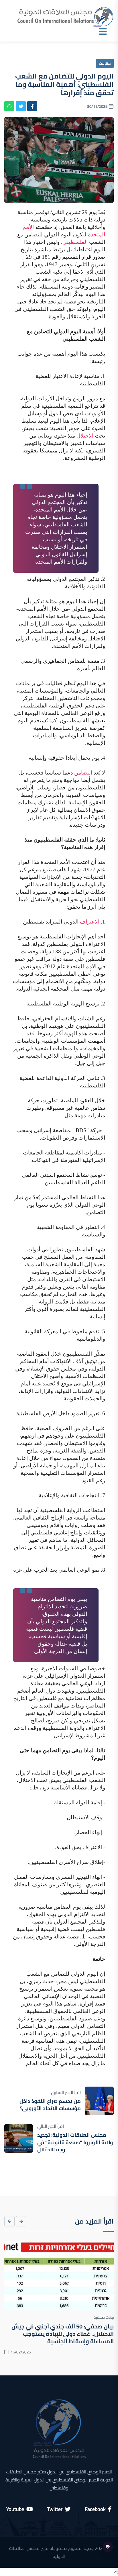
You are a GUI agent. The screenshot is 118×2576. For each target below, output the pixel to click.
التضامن (83, 773)
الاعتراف (90, 922)
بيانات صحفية (104, 2317)
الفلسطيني (75, 242)
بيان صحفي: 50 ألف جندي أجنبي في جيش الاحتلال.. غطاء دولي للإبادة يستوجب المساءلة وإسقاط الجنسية (63, 2334)
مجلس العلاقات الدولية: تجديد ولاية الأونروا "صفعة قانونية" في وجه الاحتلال (75, 2142)
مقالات (105, 63)
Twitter (55, 2509)
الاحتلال (85, 436)
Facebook (95, 2509)
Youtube (15, 2509)
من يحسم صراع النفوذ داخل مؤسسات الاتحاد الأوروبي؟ (50, 2105)
